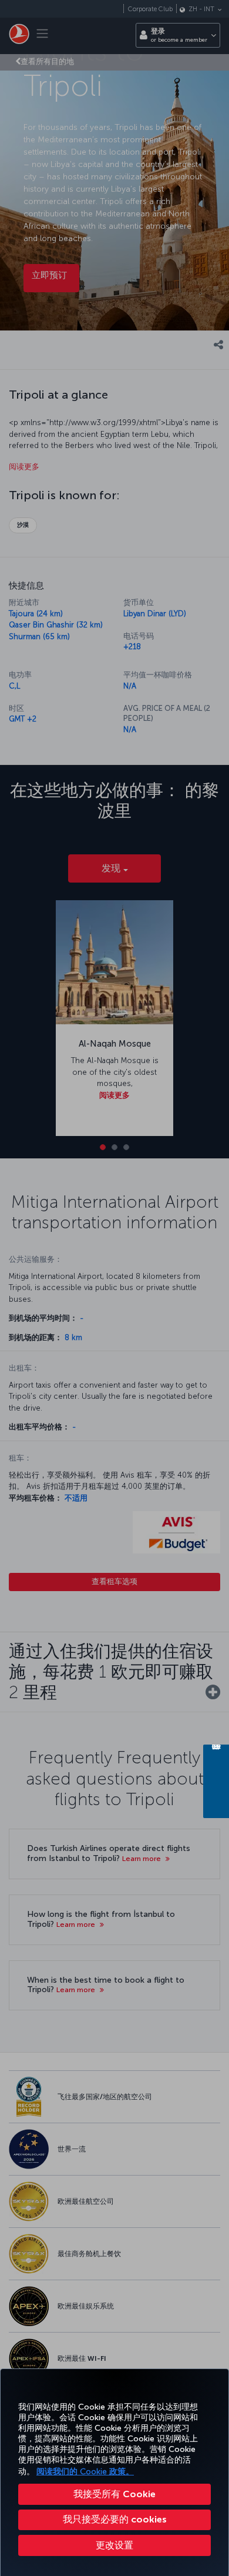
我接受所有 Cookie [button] (114, 2494)
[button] (114, 2545)
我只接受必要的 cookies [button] (115, 2519)
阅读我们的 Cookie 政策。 (85, 2472)
